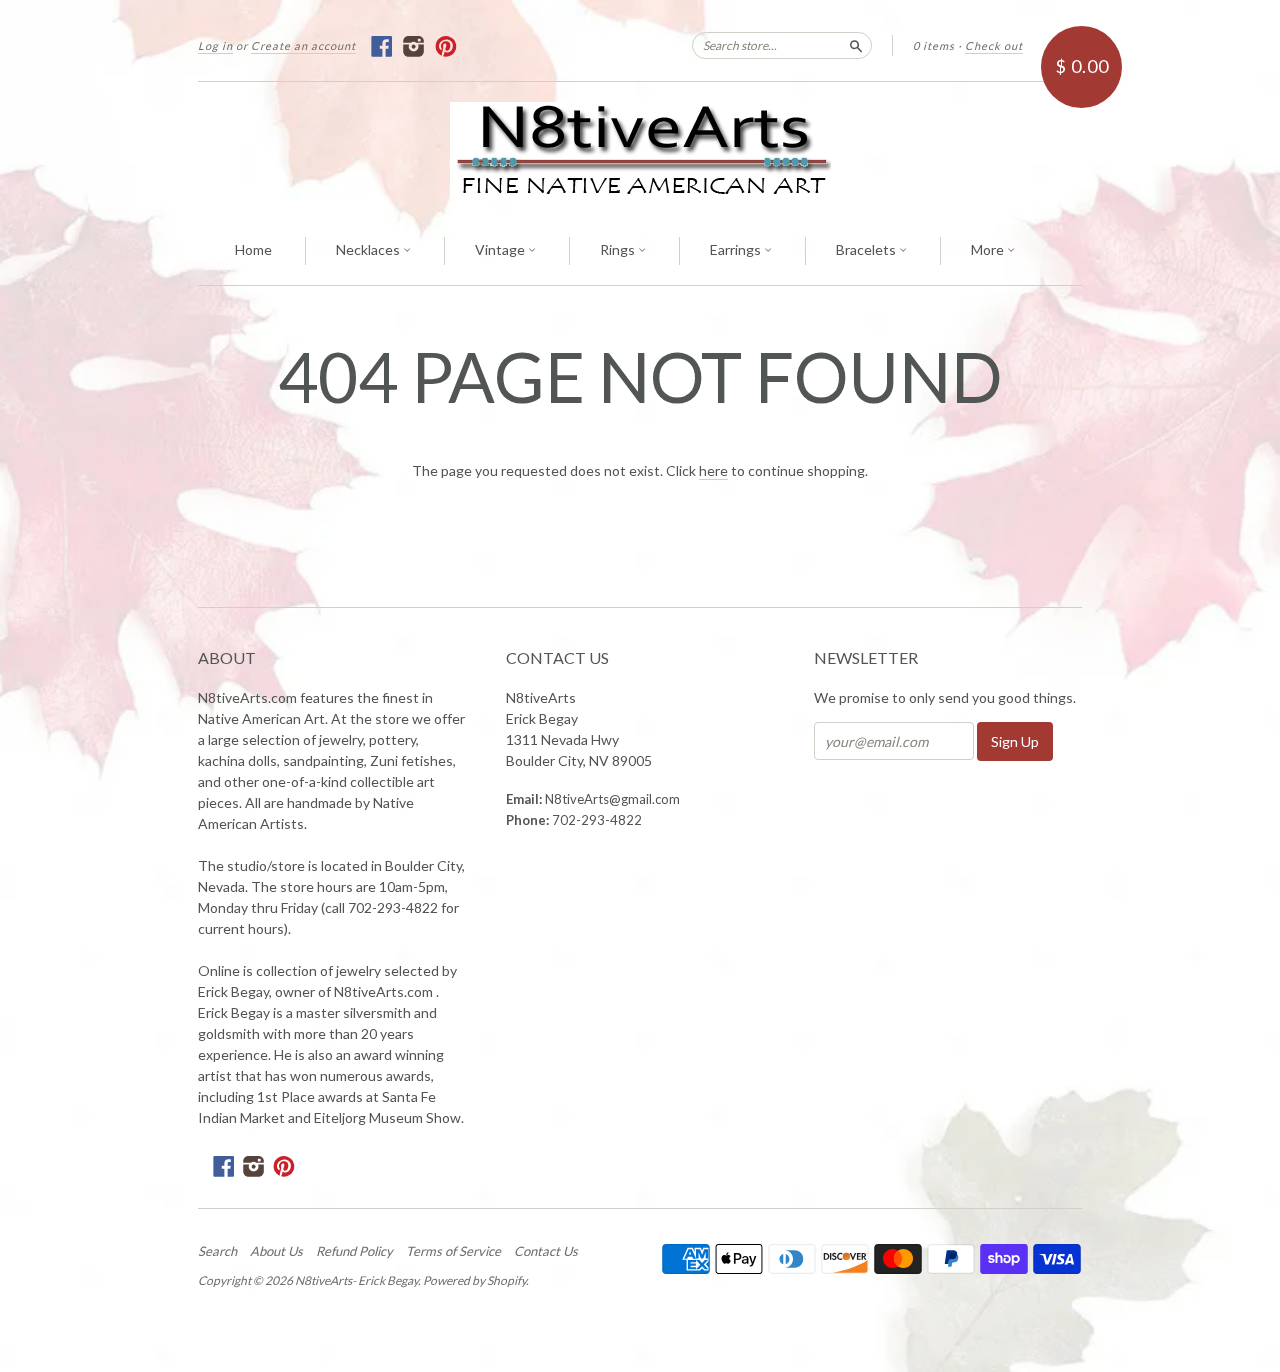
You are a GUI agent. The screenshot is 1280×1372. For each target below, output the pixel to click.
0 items (934, 45)
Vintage (501, 249)
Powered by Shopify (474, 1280)
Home (253, 249)
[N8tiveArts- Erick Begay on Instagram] (414, 46)
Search (217, 1251)
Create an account (303, 45)
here (713, 470)
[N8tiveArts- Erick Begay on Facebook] (382, 46)
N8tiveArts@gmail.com (612, 799)
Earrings (737, 249)
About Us (276, 1251)
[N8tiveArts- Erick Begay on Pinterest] (446, 46)
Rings (619, 249)
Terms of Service (453, 1251)
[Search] (856, 45)
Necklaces (369, 249)
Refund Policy (354, 1251)
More (989, 249)
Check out (994, 45)
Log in (215, 45)
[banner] (640, 149)
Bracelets (867, 249)
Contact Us (546, 1251)
